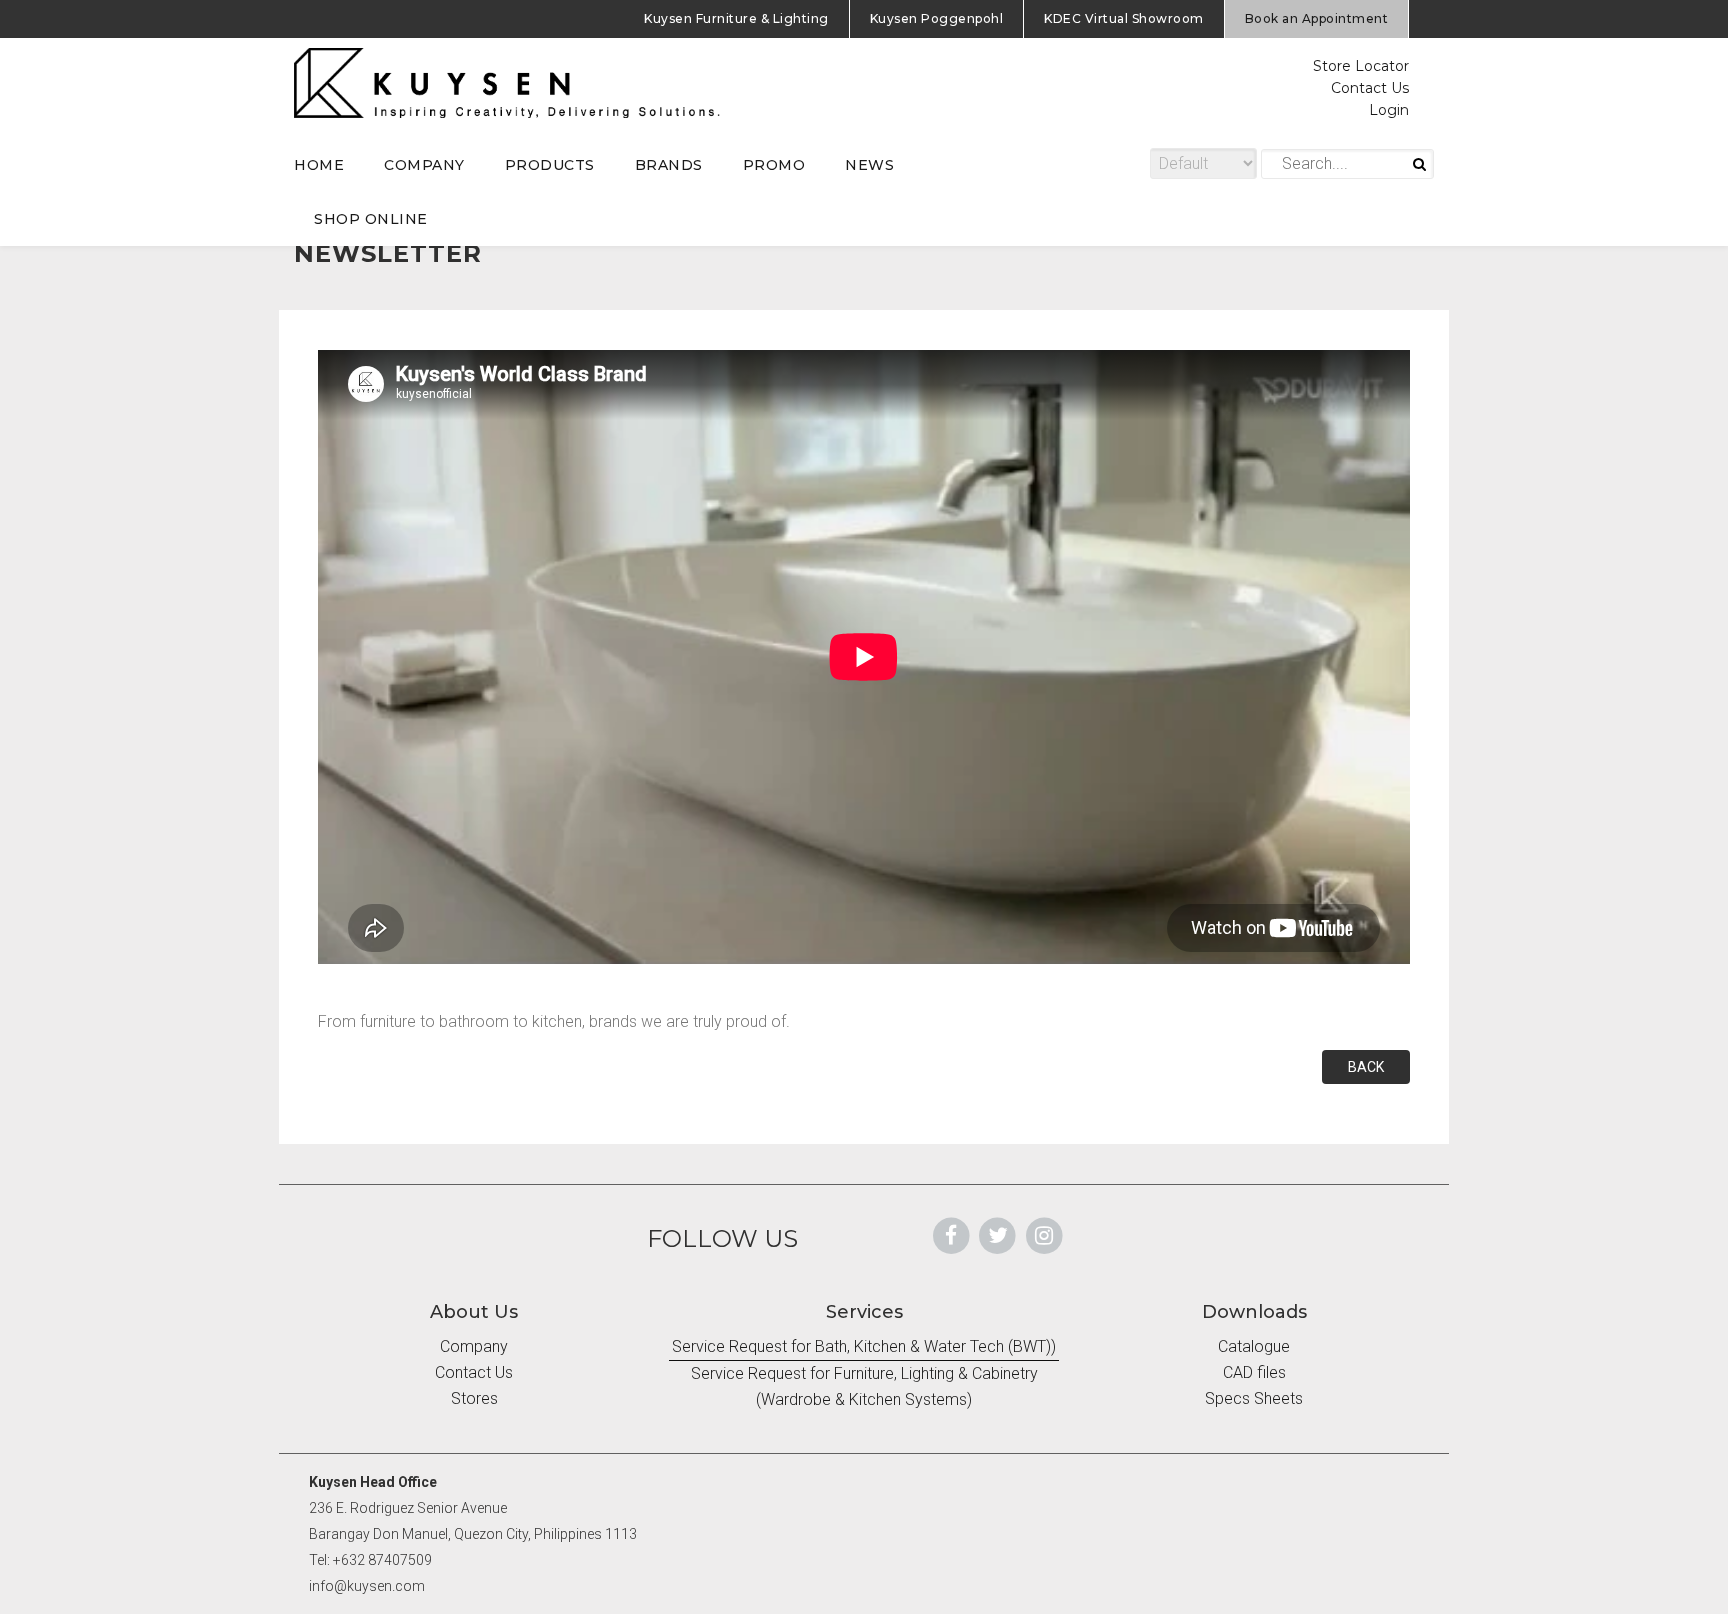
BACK (1366, 1067)
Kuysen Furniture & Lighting (736, 18)
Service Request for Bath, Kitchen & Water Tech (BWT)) (864, 1346)
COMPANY (424, 165)
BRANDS (669, 165)
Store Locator (1361, 66)
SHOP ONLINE (371, 219)
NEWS (869, 165)
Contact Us (1370, 88)
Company (474, 1346)
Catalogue (1254, 1346)
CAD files (1254, 1372)
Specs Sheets (1254, 1398)
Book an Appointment (1317, 18)
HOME (319, 165)
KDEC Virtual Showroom (1124, 18)
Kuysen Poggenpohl (937, 18)
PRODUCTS (550, 165)
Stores (474, 1398)
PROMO (774, 165)
